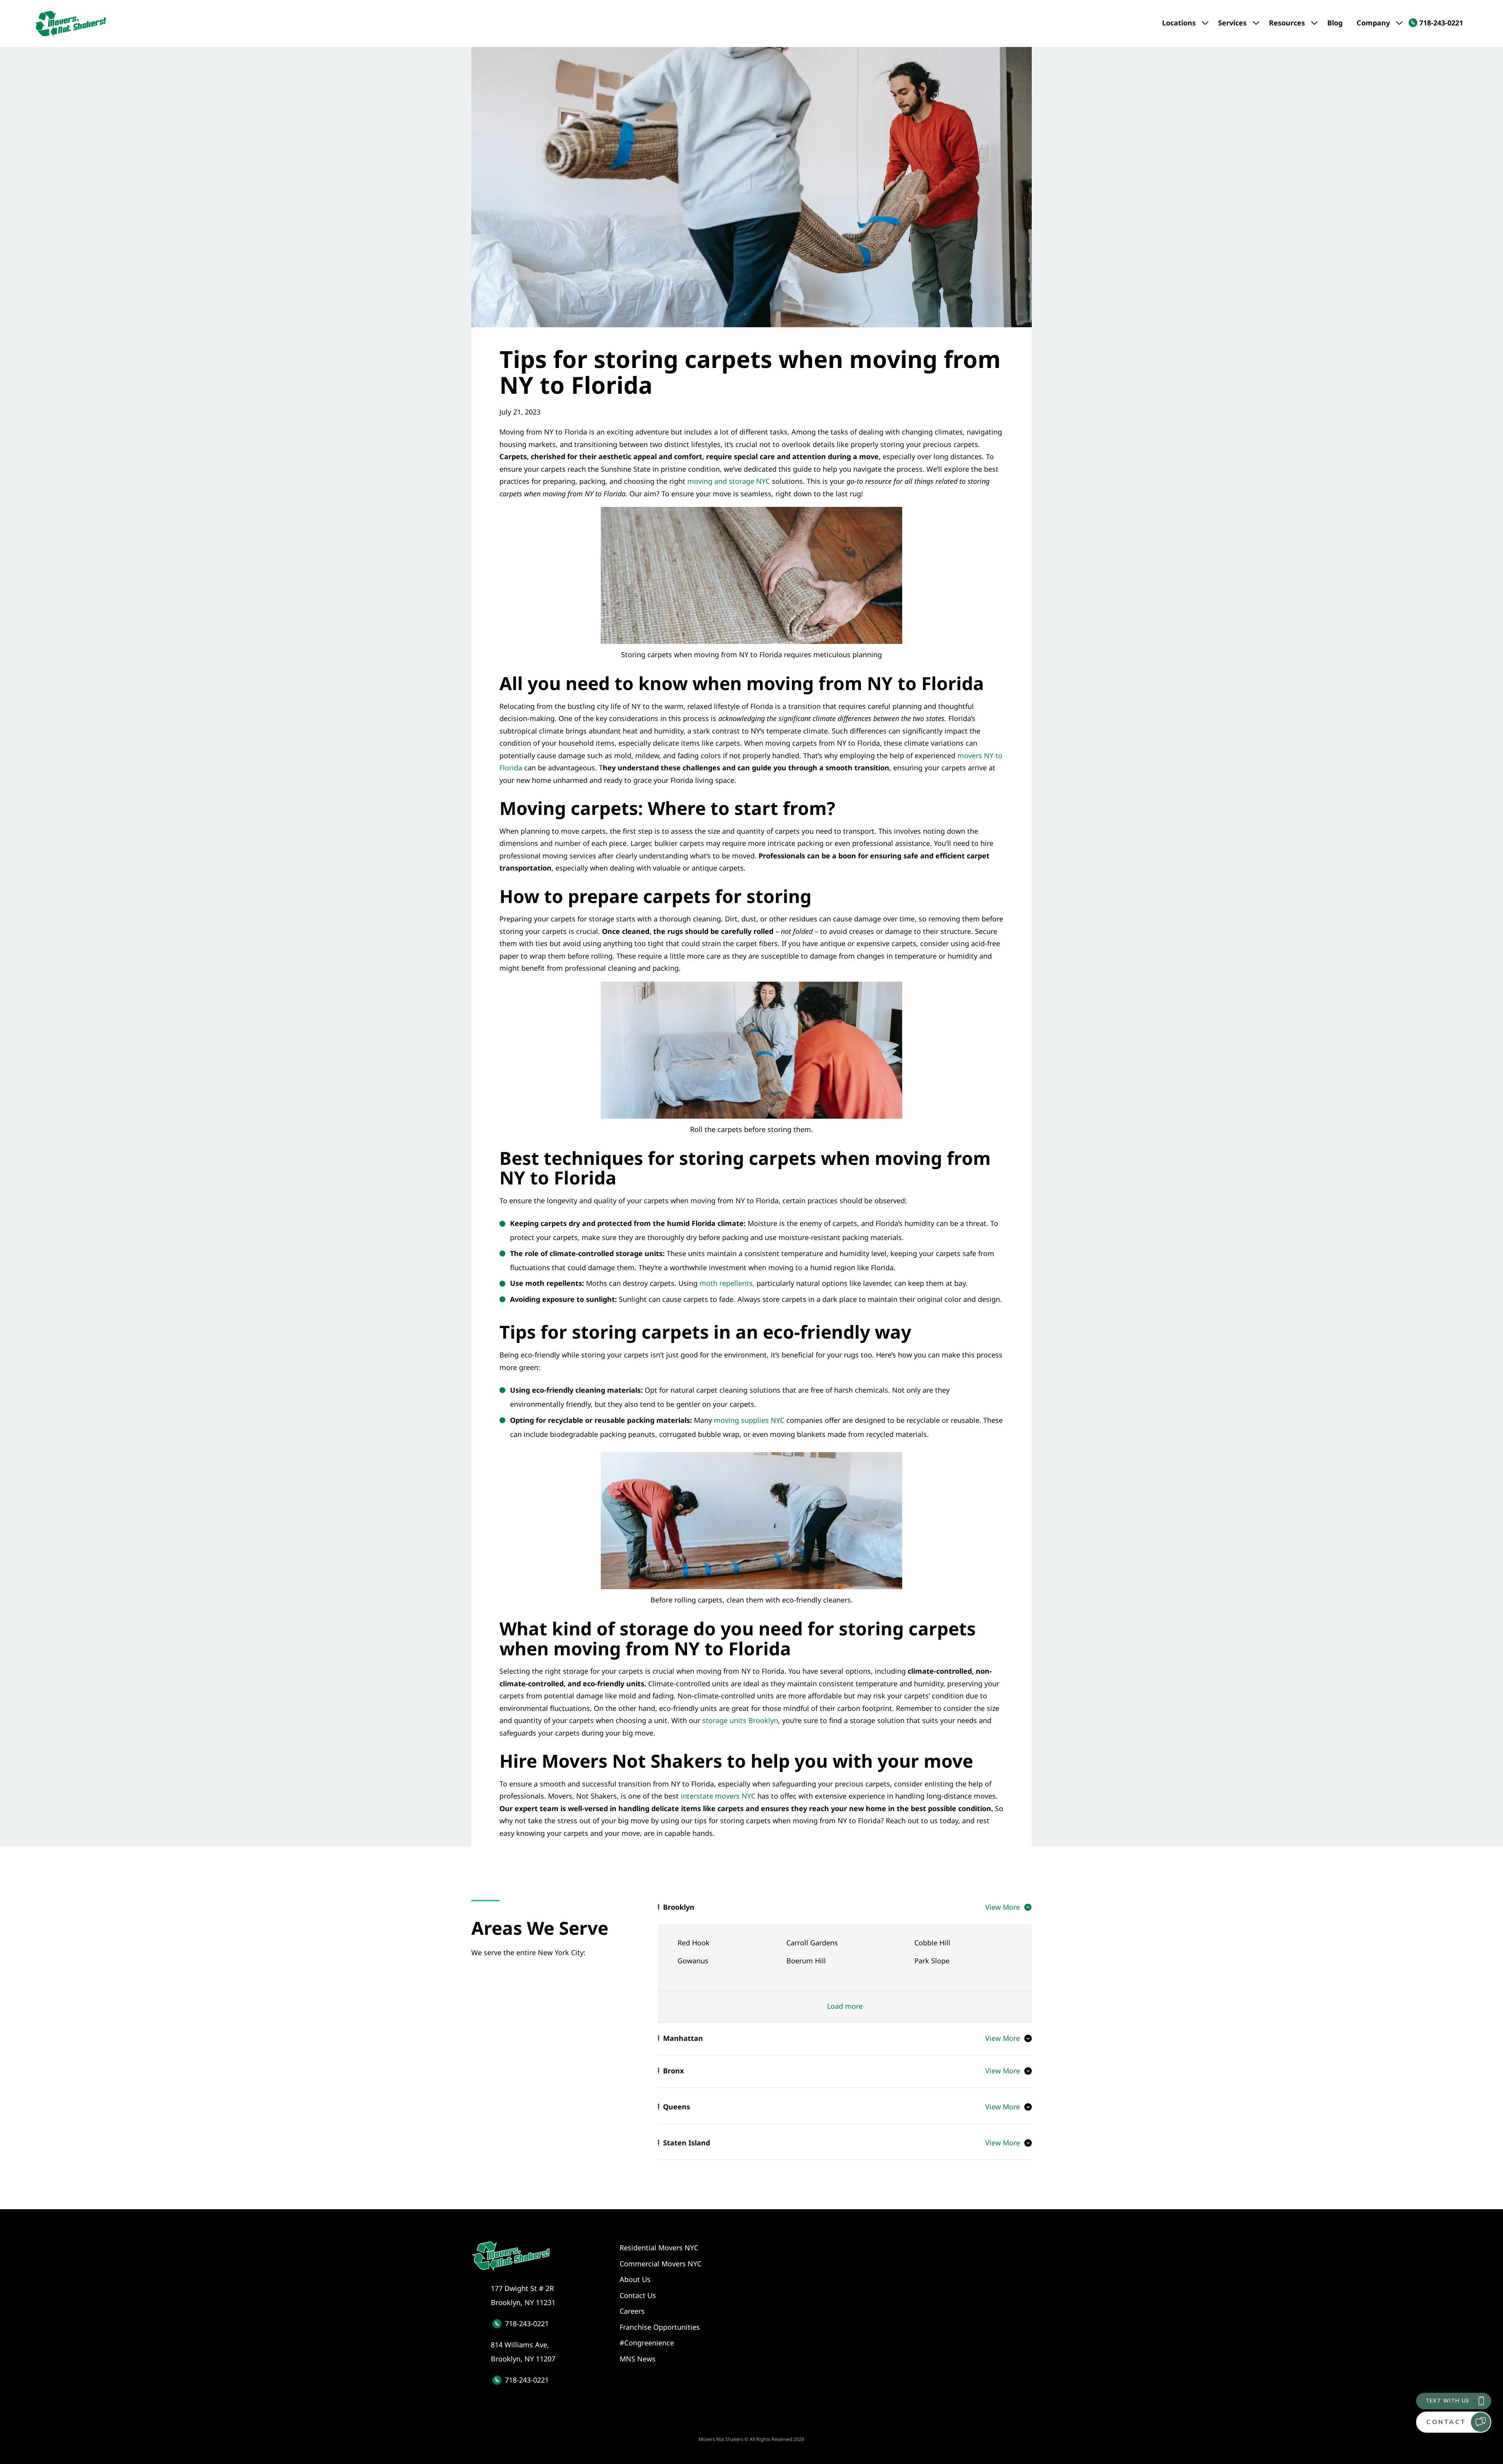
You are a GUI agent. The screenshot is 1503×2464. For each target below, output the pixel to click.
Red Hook (694, 1943)
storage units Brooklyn (740, 1720)
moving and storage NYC (729, 481)
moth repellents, (727, 1283)
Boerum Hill (806, 1961)
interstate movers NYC (718, 1796)
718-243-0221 (527, 2323)
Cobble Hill (932, 1943)
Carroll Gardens (812, 1943)
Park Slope (932, 1961)
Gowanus (693, 1961)
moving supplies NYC (750, 1420)
